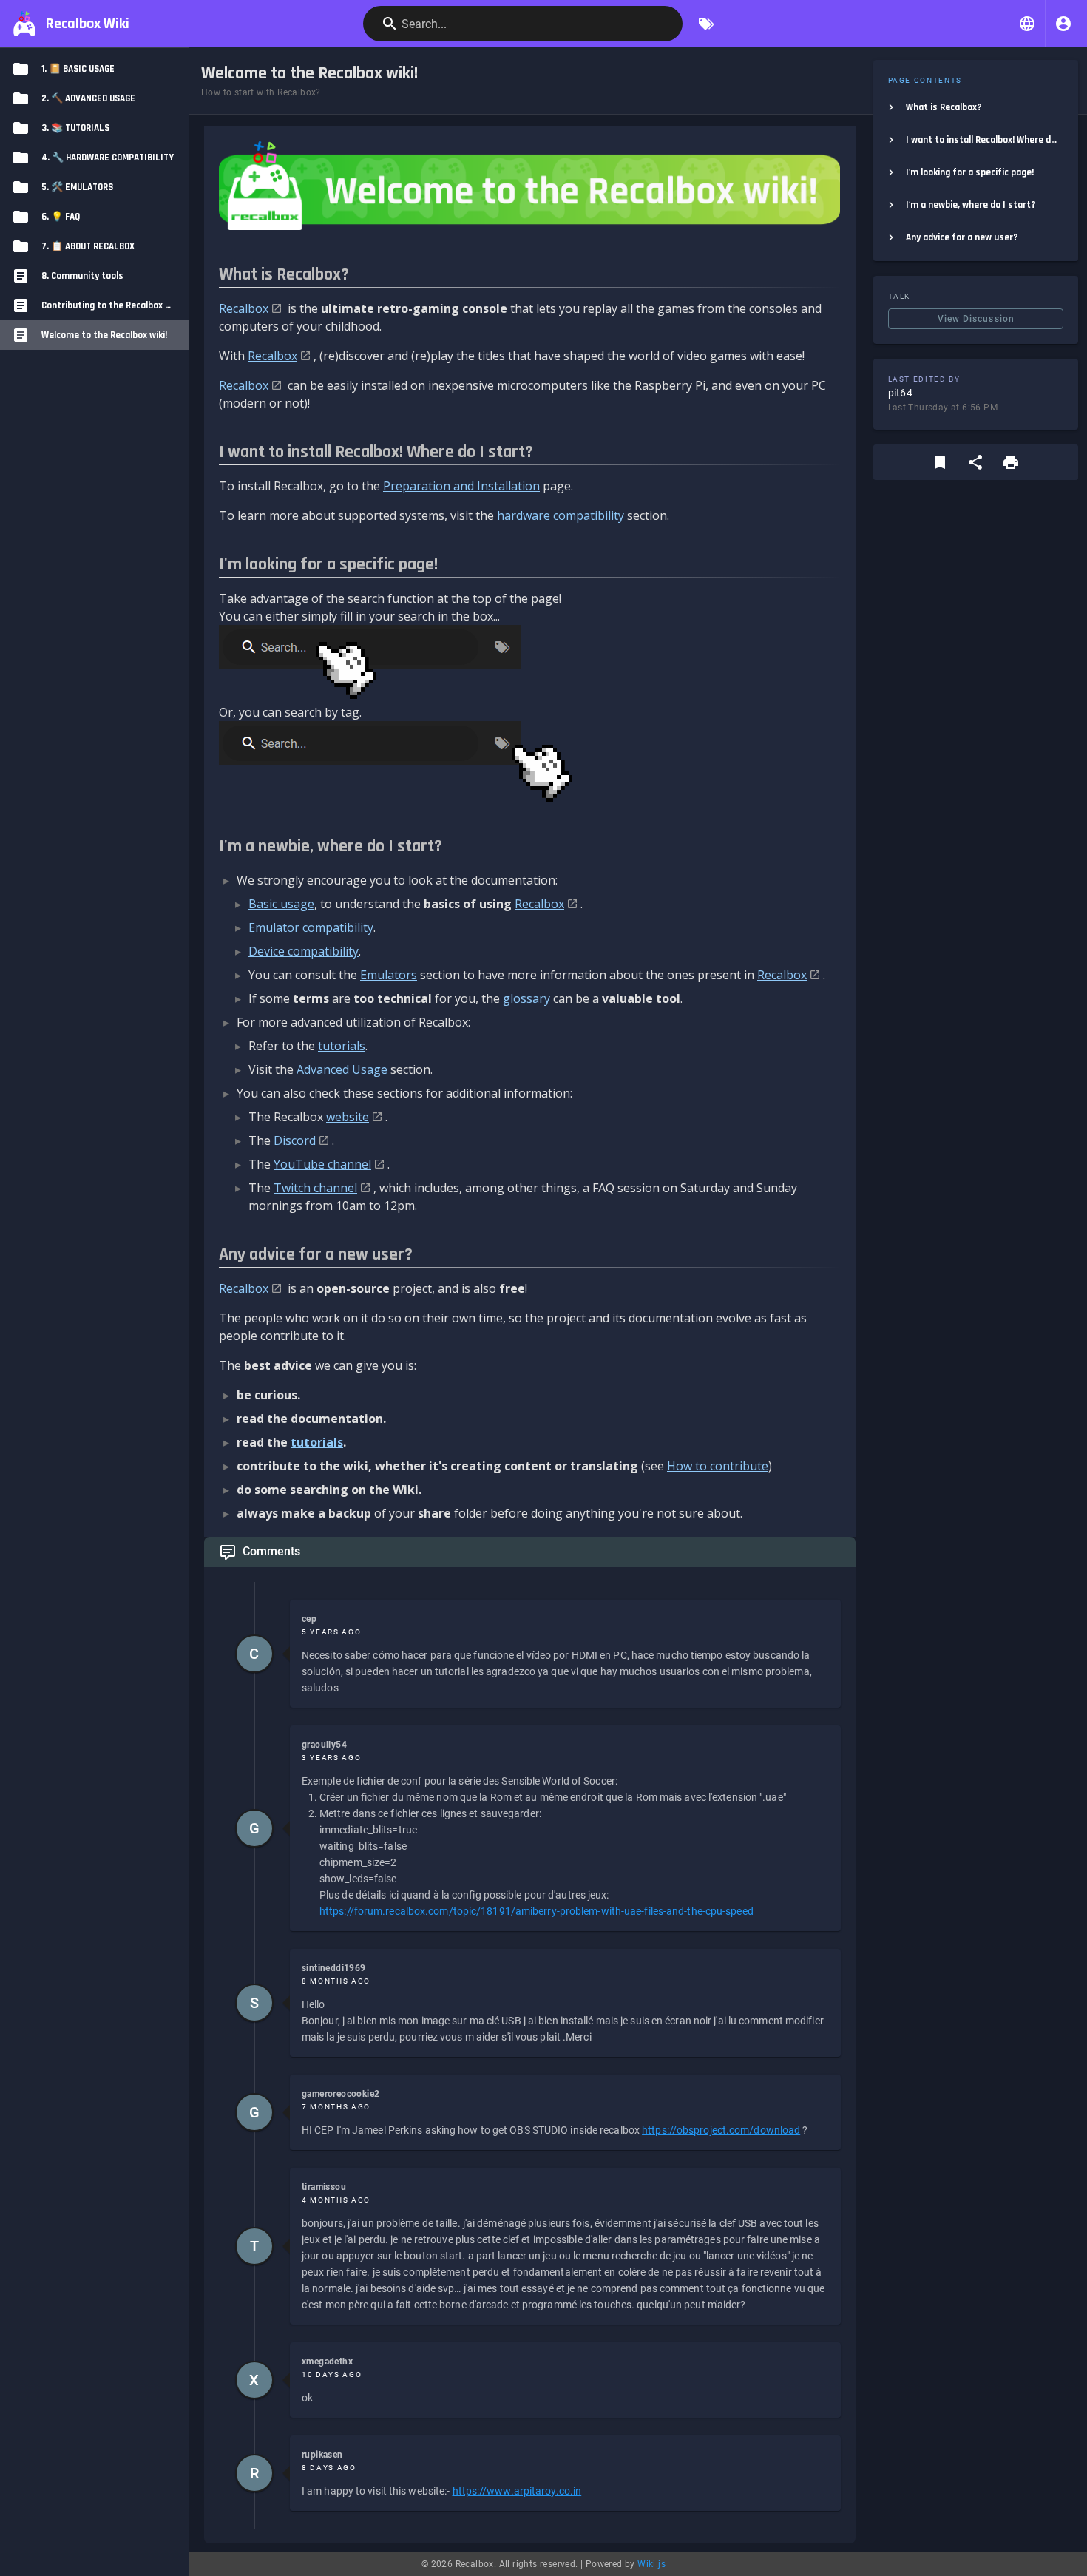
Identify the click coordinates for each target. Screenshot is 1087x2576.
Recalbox (244, 308)
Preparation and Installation (461, 486)
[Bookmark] (940, 462)
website (348, 1117)
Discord (295, 1140)
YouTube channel (322, 1164)
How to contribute (718, 1466)
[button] (1027, 24)
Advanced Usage (342, 1069)
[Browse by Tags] (706, 24)
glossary (526, 998)
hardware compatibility (561, 515)
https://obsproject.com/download (721, 2130)
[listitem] (976, 107)
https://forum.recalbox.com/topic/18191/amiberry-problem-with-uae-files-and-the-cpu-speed (536, 1911)
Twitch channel (315, 1188)
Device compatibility (304, 951)
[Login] (1063, 24)
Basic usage (281, 904)
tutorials (342, 1046)
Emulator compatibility (311, 927)
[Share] (975, 462)
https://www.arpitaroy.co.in (517, 2491)
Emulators (389, 975)
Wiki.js (651, 2564)
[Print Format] (1011, 462)
